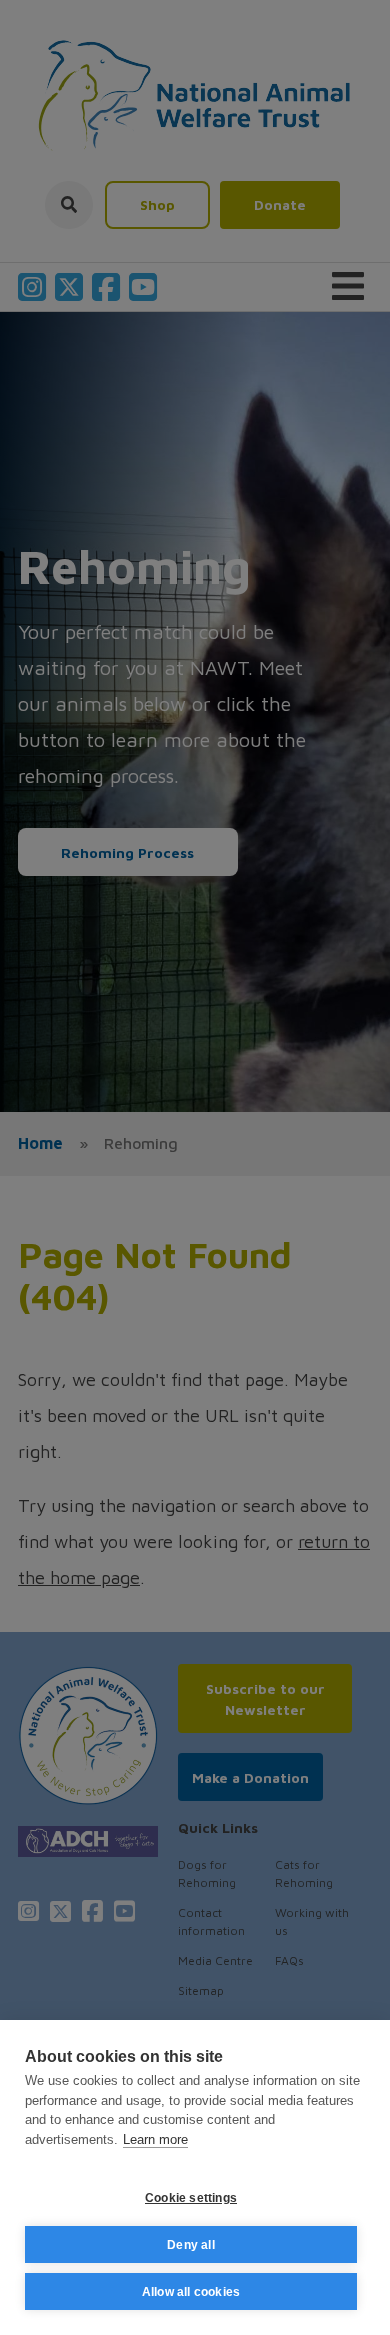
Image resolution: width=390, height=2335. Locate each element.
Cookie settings (191, 2198)
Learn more (155, 2139)
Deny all (191, 2245)
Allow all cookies (191, 2292)
